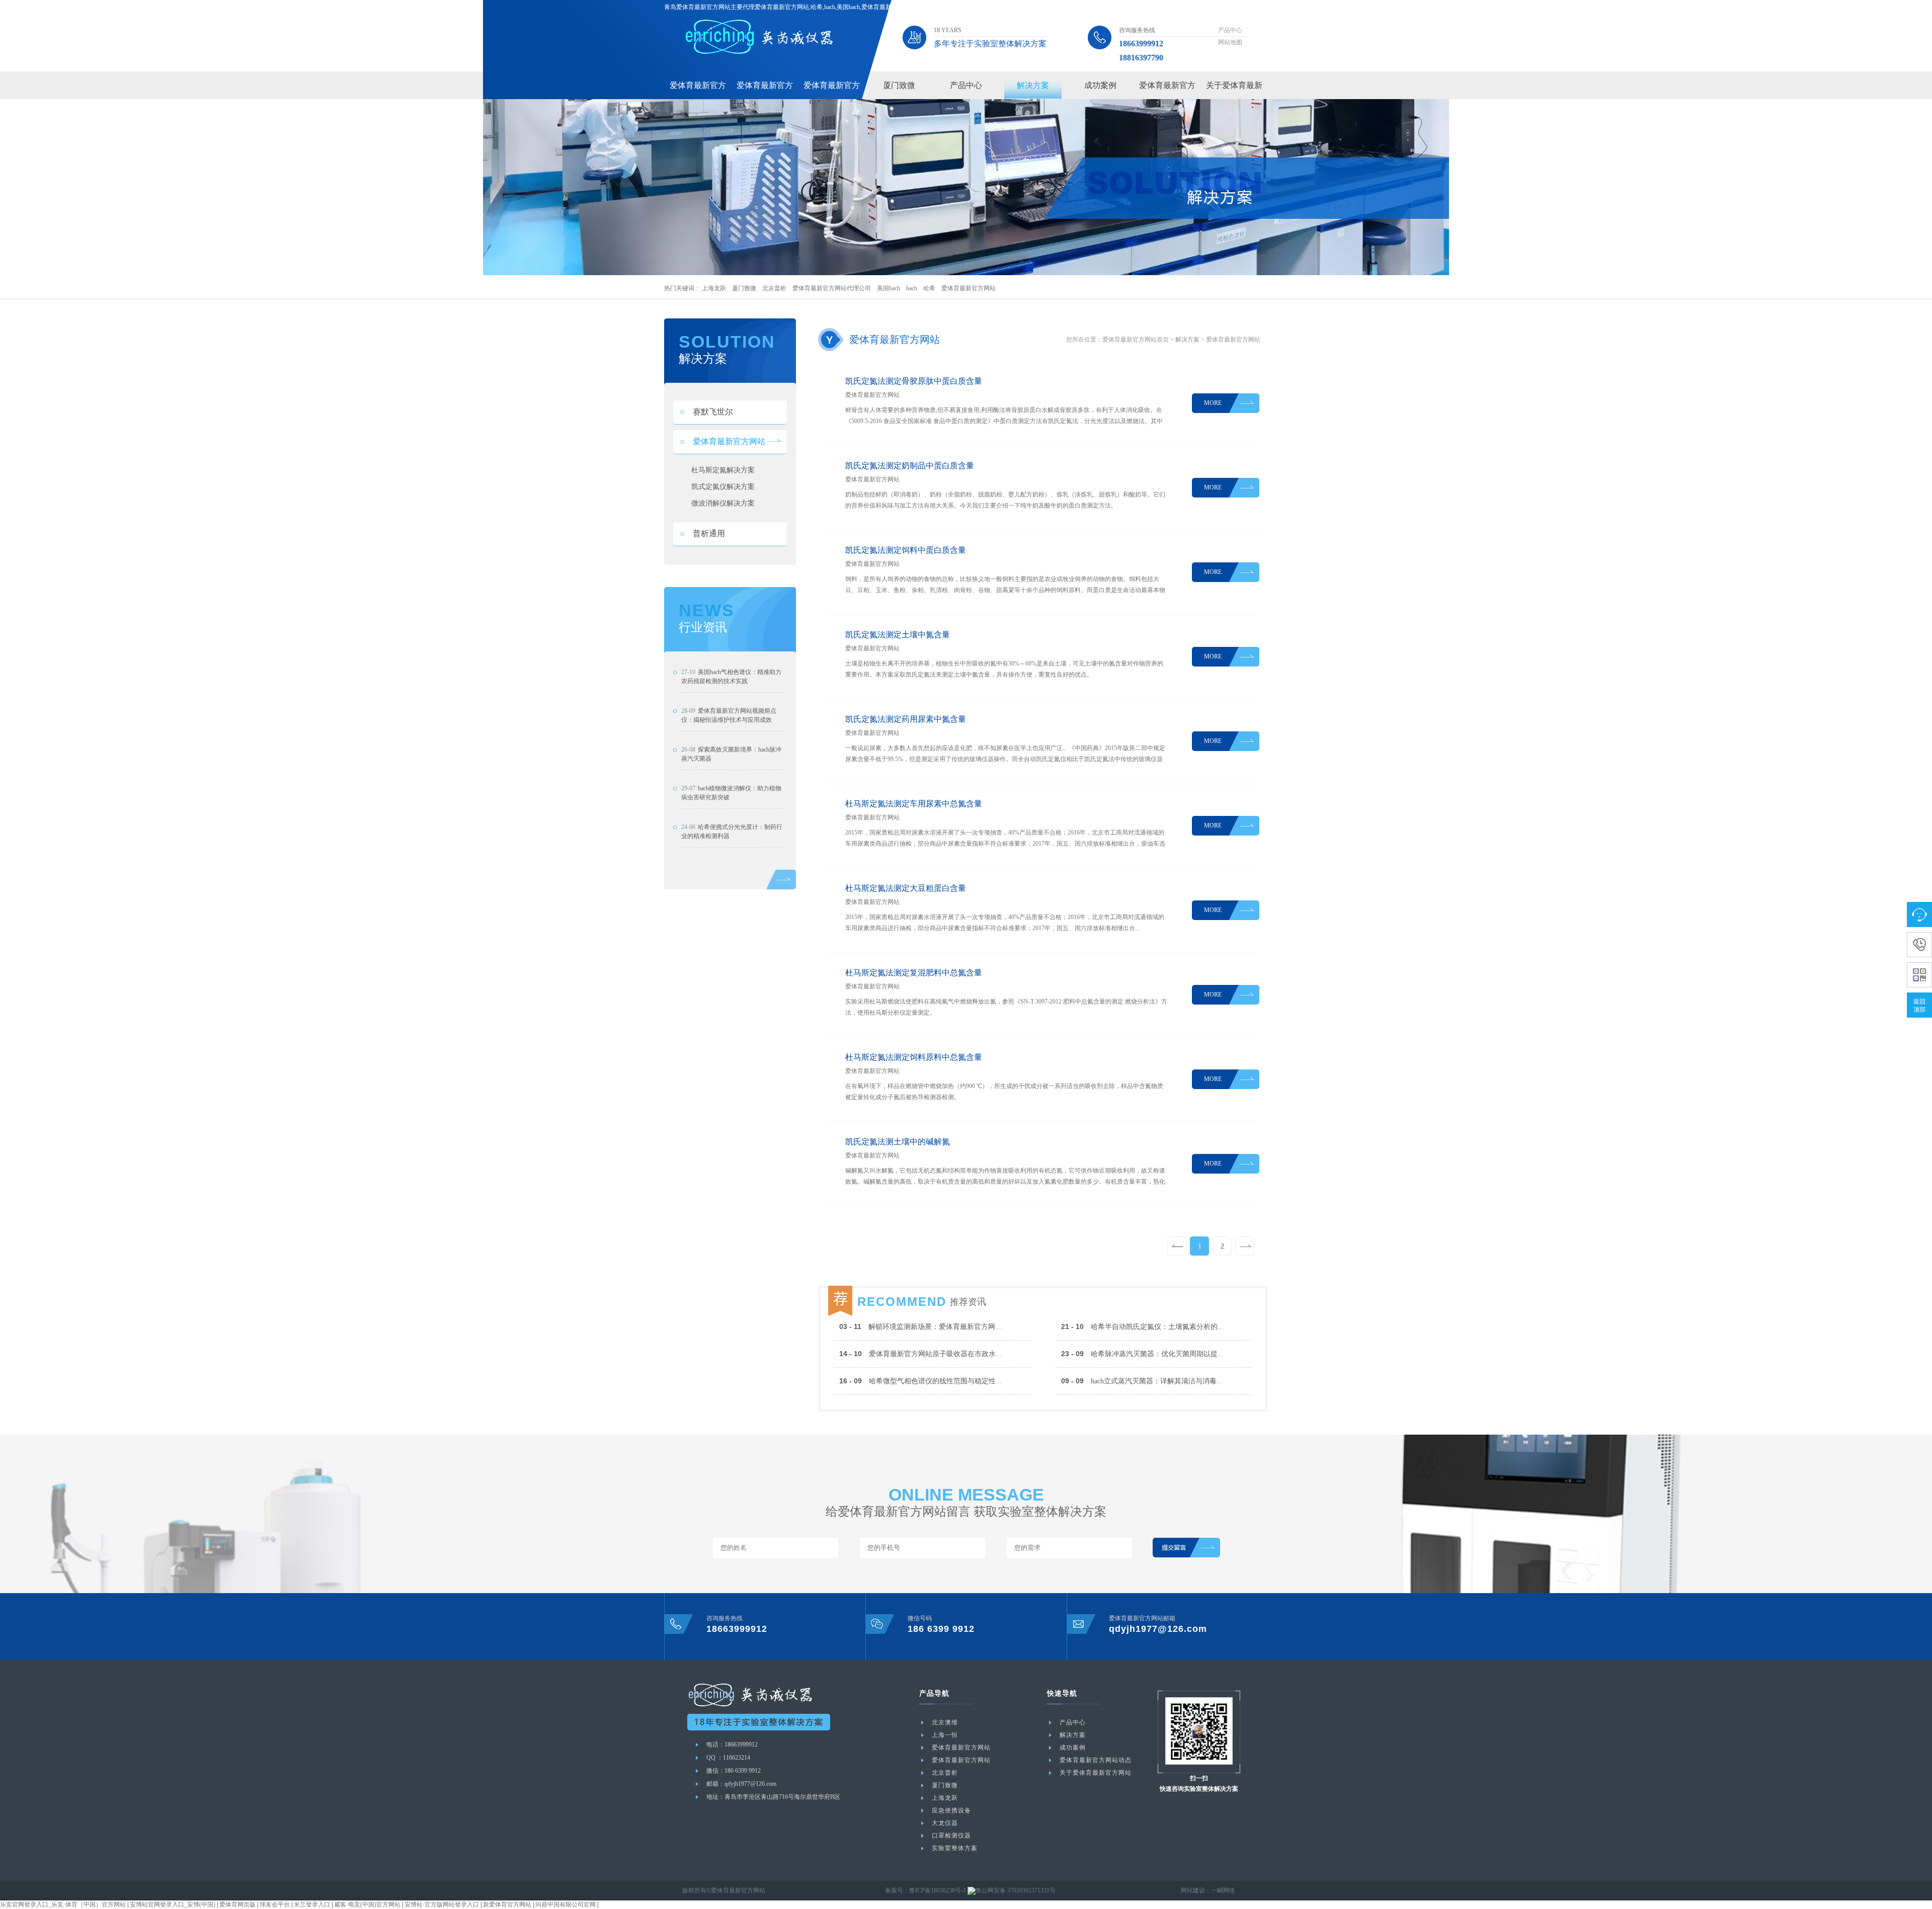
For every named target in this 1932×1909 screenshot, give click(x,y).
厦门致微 (899, 85)
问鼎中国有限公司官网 (566, 1904)
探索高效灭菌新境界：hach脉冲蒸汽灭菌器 (731, 754)
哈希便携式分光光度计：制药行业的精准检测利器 (732, 832)
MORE (1213, 403)
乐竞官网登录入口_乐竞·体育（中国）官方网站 (63, 1904)
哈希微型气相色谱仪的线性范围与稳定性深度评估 (932, 1381)
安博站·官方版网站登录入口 (442, 1904)
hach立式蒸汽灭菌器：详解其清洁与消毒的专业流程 (1156, 1381)
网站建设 (1193, 1890)
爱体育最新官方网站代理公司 (832, 288)
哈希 (929, 288)
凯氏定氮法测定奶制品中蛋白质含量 (910, 466)
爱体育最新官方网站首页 (1136, 340)
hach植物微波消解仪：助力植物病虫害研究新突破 (731, 793)
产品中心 (1230, 30)
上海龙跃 (714, 288)
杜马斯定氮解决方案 (723, 470)
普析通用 (702, 533)
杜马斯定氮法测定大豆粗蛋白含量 (906, 888)
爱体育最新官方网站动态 (1096, 1760)
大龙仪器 (945, 1823)
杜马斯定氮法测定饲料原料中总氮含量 (914, 1057)
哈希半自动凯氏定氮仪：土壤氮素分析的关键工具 (1153, 1327)
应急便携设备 (951, 1810)
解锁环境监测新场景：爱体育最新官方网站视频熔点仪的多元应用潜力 (963, 1327)
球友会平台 (275, 1904)
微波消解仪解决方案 (723, 503)
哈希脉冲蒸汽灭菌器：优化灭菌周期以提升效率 (1150, 1354)
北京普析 (774, 288)
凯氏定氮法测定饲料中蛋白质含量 (906, 550)
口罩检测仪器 (951, 1836)
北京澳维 (945, 1722)
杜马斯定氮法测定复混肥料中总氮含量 (914, 973)
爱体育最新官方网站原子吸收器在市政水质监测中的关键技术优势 (956, 1354)
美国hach (889, 288)
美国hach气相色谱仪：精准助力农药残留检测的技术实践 (731, 677)
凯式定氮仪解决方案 (723, 487)
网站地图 (1230, 42)
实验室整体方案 (955, 1848)
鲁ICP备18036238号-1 (938, 1890)
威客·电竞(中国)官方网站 (367, 1904)
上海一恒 (945, 1735)
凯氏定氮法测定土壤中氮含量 (898, 635)
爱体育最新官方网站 (969, 288)
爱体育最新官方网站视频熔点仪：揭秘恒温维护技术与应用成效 (729, 715)
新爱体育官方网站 (507, 1904)
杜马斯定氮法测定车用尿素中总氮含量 (914, 804)
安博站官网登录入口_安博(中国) (173, 1904)
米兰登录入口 (312, 1904)
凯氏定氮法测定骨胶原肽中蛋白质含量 (914, 381)
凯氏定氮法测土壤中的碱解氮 (898, 1142)
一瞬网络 (1223, 1890)
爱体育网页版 (237, 1904)
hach (912, 288)
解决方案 (1033, 85)
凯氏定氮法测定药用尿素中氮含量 (906, 719)
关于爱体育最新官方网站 (1096, 1773)
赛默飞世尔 (706, 412)
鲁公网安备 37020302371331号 (1016, 1890)
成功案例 (1100, 85)
